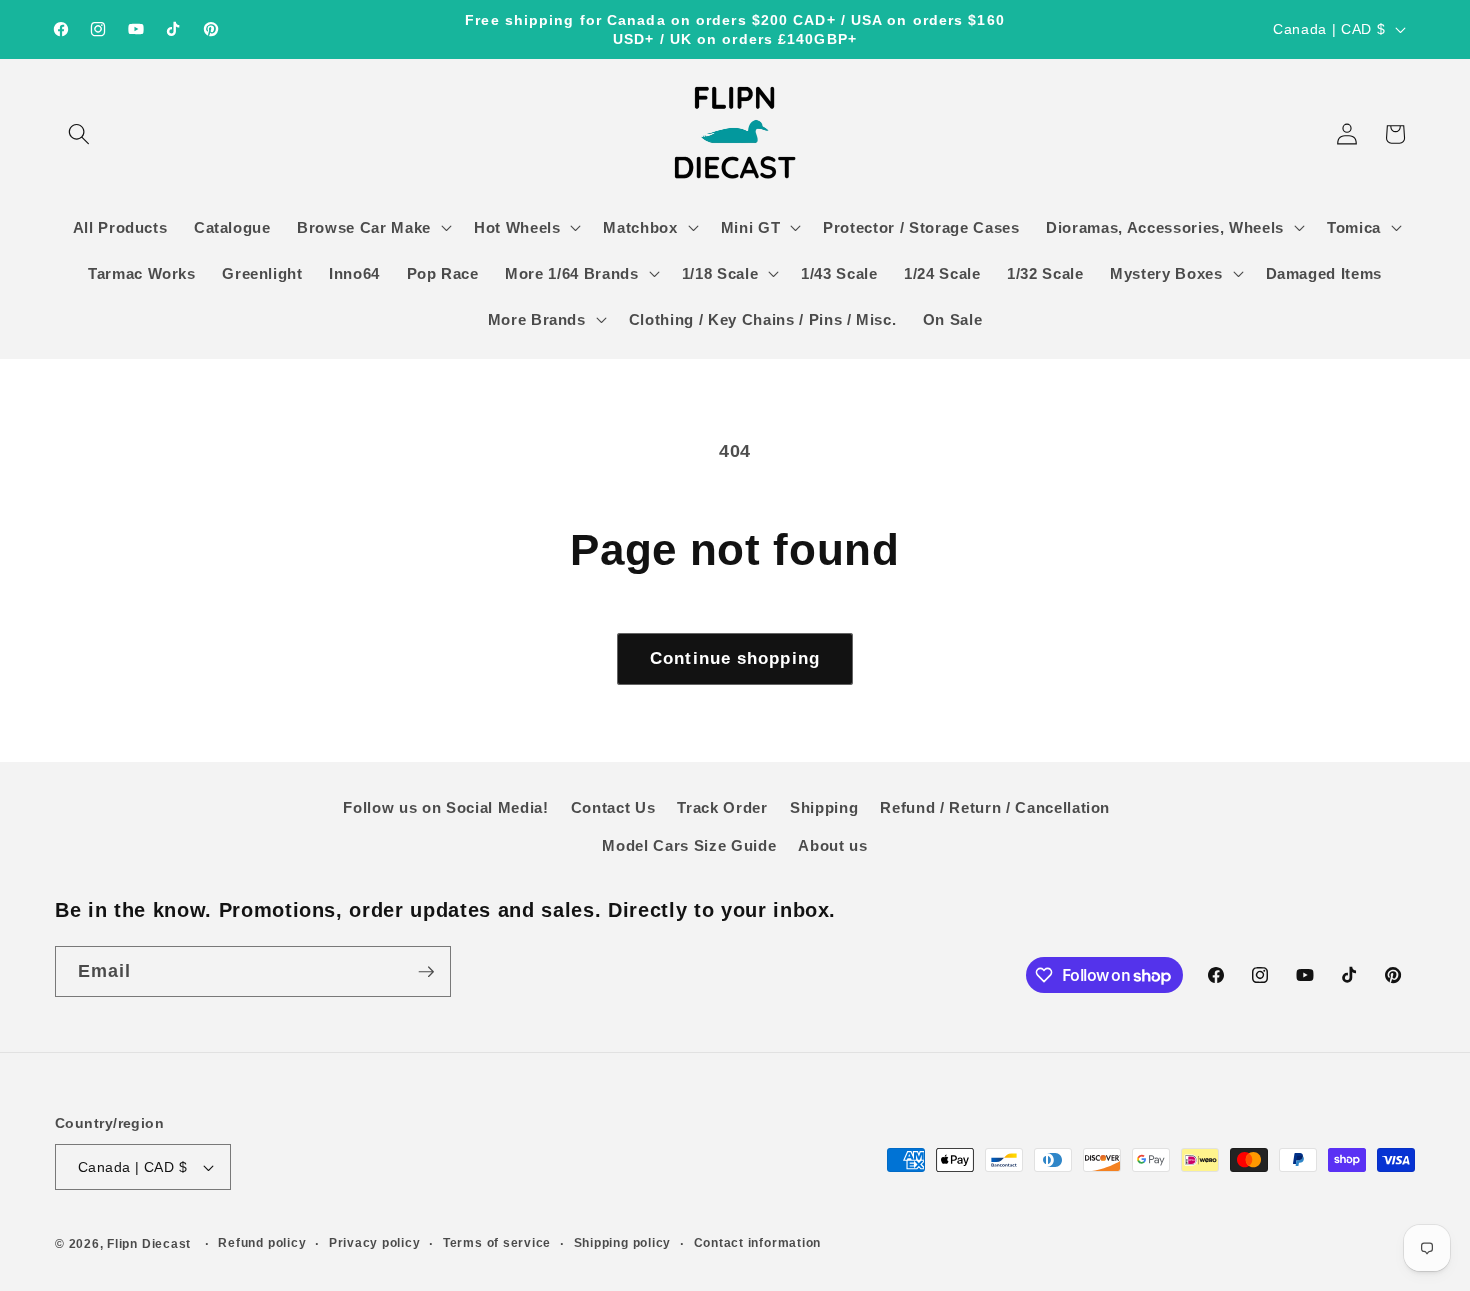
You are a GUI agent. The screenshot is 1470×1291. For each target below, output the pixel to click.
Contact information (758, 1243)
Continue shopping (735, 658)
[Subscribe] (426, 972)
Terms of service (497, 1243)
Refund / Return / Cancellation (995, 807)
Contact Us (613, 807)
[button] (79, 134)
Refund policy (262, 1243)
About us (832, 845)
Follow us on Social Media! (445, 807)
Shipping (824, 807)
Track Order (722, 807)
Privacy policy (375, 1243)
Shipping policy (623, 1243)
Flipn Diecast (149, 1244)
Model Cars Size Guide (689, 845)
